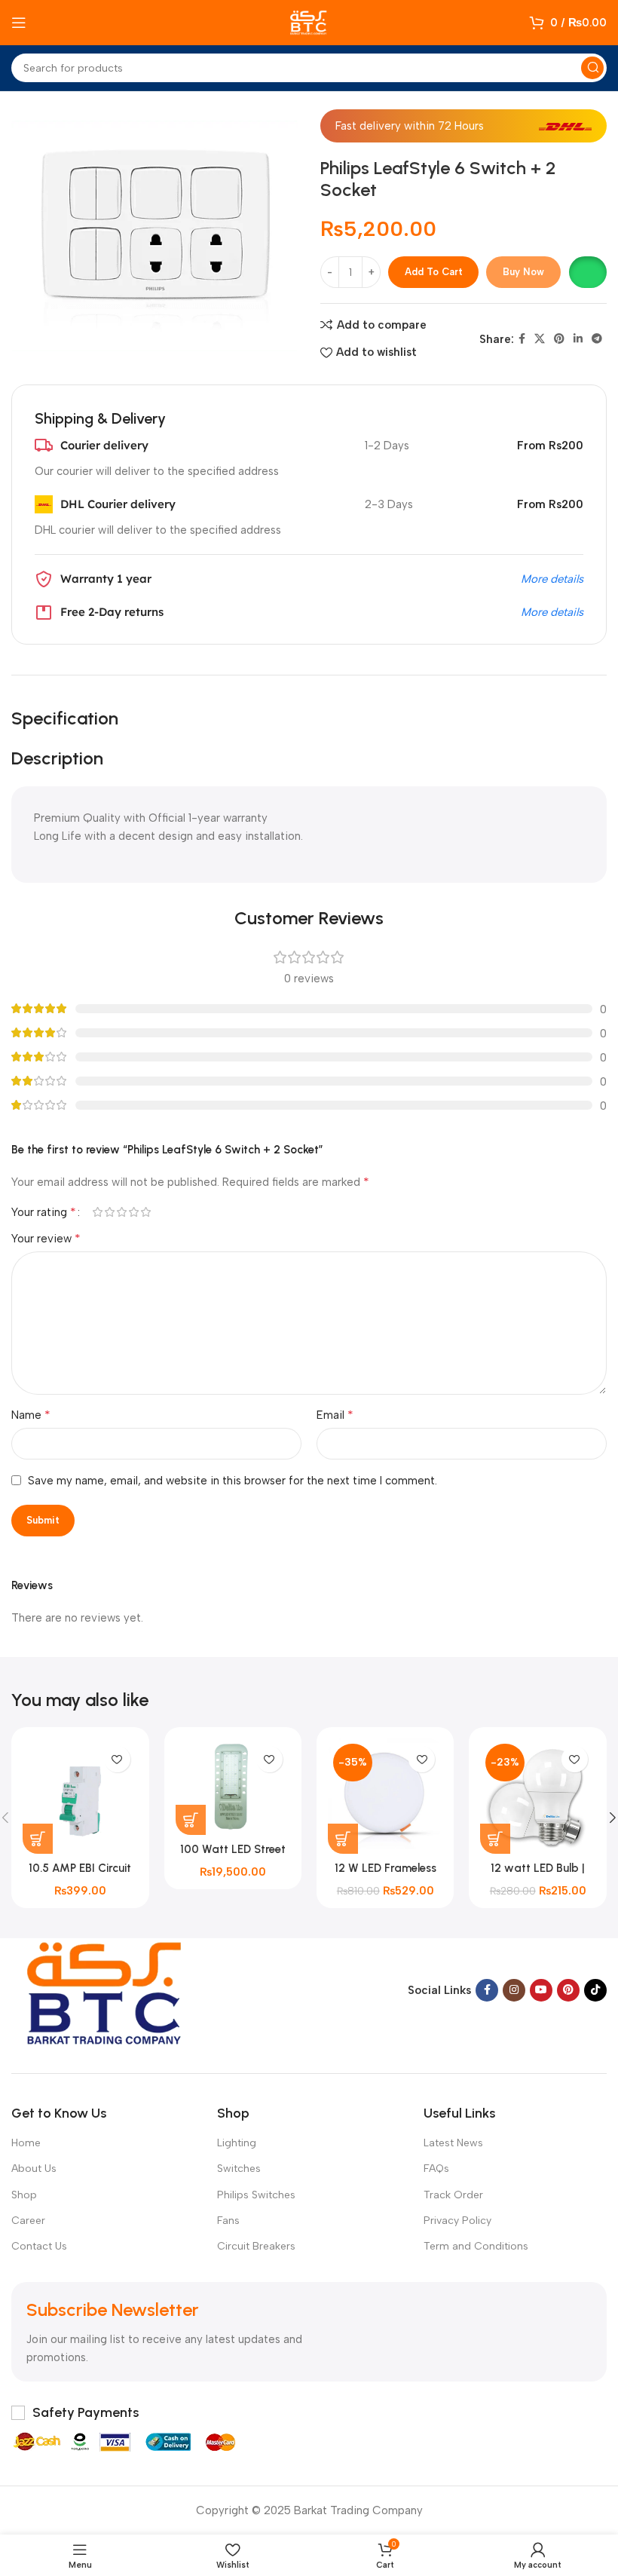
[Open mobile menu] (19, 23)
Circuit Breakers (256, 2246)
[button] (587, 272)
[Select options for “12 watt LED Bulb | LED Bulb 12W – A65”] (495, 1839)
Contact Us (39, 2246)
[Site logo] (309, 22)
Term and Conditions (476, 2246)
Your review (46, 1238)
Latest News (453, 2143)
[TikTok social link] (595, 1990)
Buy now (523, 272)
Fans (228, 2221)
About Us (34, 2169)
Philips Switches (256, 2195)
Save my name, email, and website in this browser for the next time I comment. (233, 1481)
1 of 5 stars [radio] (97, 1212)
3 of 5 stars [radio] (121, 1212)
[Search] (592, 68)
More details (552, 579)
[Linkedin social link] (578, 339)
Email (335, 1415)
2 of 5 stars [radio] (109, 1212)
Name (31, 1415)
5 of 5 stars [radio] (145, 1212)
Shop (24, 2195)
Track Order (453, 2195)
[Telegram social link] (597, 339)
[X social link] (540, 339)
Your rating (44, 1212)
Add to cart (434, 272)
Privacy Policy (457, 2221)
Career (28, 2221)
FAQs (436, 2169)
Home (26, 2143)
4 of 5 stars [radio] (133, 1212)
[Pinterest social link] (559, 339)
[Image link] (106, 1989)
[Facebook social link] (522, 339)
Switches (239, 2169)
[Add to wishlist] (117, 1759)
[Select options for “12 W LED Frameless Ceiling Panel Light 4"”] (343, 1839)
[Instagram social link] (514, 1990)
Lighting (237, 2143)
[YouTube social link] (541, 1990)
